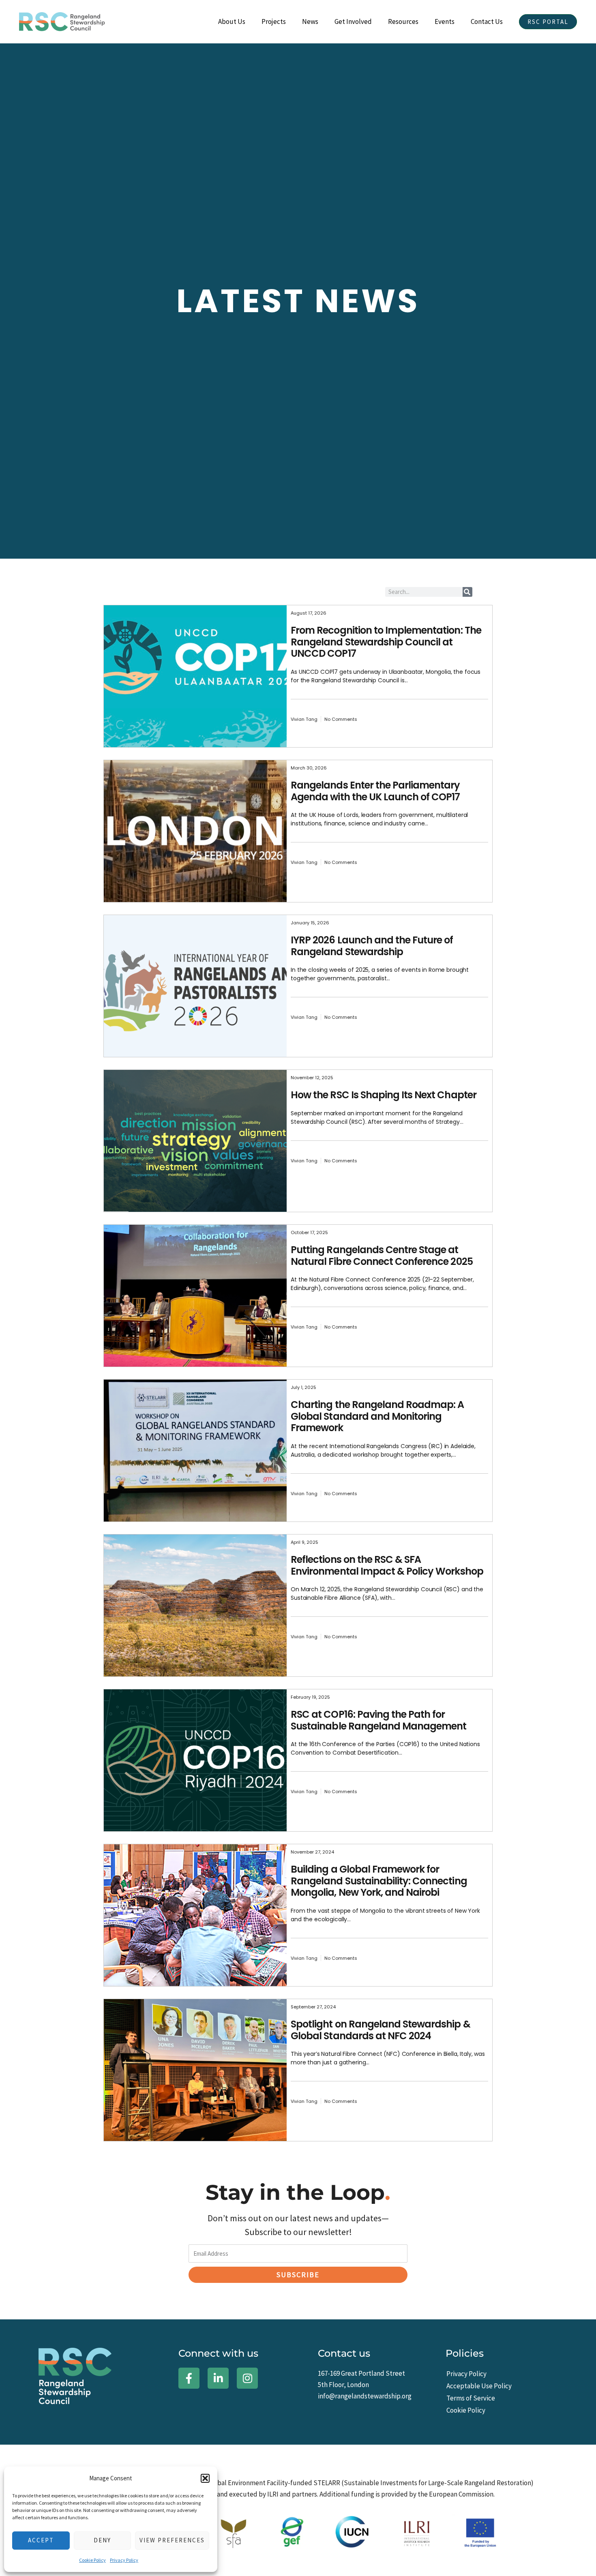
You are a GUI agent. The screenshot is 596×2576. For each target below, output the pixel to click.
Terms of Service (471, 2398)
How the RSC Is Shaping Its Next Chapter (384, 1095)
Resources (403, 21)
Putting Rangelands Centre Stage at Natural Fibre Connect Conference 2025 (382, 1256)
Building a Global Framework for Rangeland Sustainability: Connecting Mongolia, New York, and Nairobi (379, 1881)
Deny (102, 2540)
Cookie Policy (92, 2560)
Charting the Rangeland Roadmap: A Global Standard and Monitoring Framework (377, 1416)
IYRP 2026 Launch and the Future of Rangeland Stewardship (372, 946)
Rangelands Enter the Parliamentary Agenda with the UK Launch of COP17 (375, 791)
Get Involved (353, 21)
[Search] (467, 592)
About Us (232, 21)
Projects (274, 21)
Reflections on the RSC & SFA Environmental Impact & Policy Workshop (387, 1565)
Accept (41, 2540)
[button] (205, 2478)
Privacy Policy (124, 2560)
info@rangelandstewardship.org (365, 2396)
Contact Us (487, 21)
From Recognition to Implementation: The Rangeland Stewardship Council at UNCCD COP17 (386, 642)
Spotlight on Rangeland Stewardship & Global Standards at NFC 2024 (380, 2030)
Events (445, 21)
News (310, 21)
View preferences (172, 2540)
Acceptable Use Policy (479, 2386)
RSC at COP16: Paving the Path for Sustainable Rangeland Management (378, 1720)
